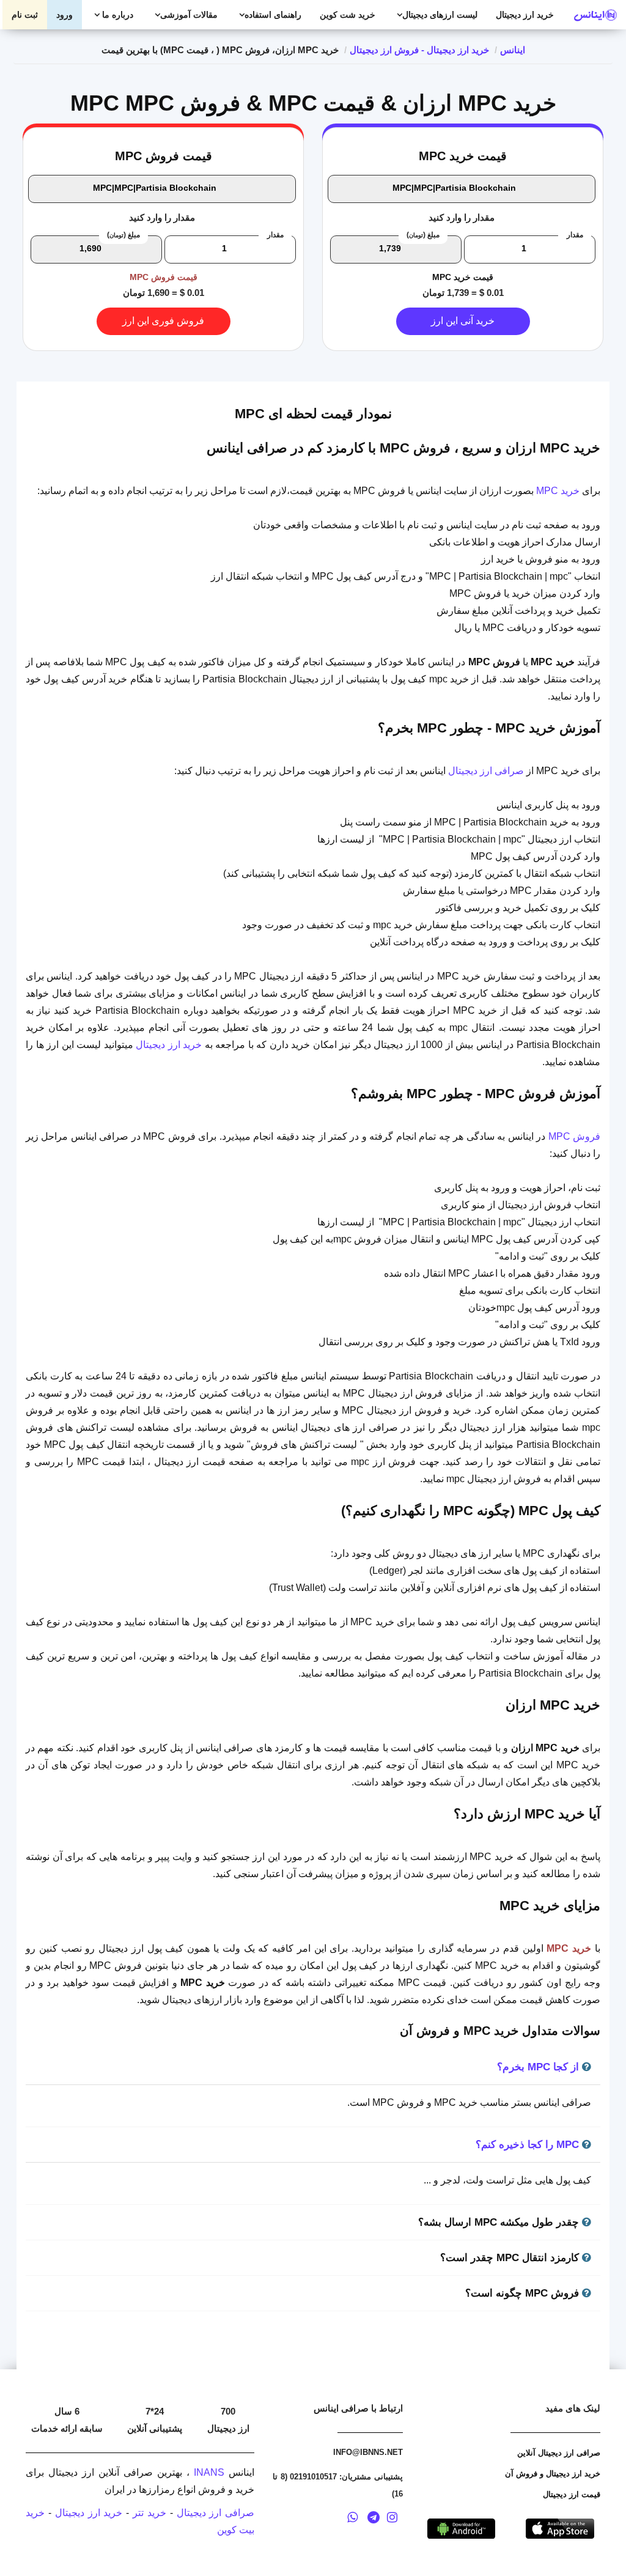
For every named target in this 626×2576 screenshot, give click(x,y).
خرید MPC (558, 491)
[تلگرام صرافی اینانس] (374, 2519)
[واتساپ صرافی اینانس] (353, 2519)
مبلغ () (423, 235)
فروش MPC (574, 1136)
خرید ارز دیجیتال (525, 15)
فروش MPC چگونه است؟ (524, 2293)
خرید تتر (149, 2513)
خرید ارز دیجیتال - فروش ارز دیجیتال (419, 50)
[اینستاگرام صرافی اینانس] (392, 2519)
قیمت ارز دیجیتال (572, 2494)
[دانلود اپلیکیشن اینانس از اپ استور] (560, 2527)
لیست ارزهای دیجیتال (440, 15)
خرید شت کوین (348, 15)
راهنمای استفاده (273, 15)
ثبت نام (25, 15)
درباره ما (116, 15)
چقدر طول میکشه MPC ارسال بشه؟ (500, 2222)
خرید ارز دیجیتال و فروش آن (553, 2474)
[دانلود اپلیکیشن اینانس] (462, 2527)
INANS (209, 2472)
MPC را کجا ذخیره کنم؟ (529, 2145)
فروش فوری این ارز (163, 321)
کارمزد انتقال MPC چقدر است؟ (511, 2258)
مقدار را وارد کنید (462, 217)
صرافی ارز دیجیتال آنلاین (559, 2453)
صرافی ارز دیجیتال (486, 771)
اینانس (513, 50)
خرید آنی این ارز (463, 321)
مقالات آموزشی (189, 15)
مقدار (575, 235)
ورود (64, 15)
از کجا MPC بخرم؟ (539, 2067)
